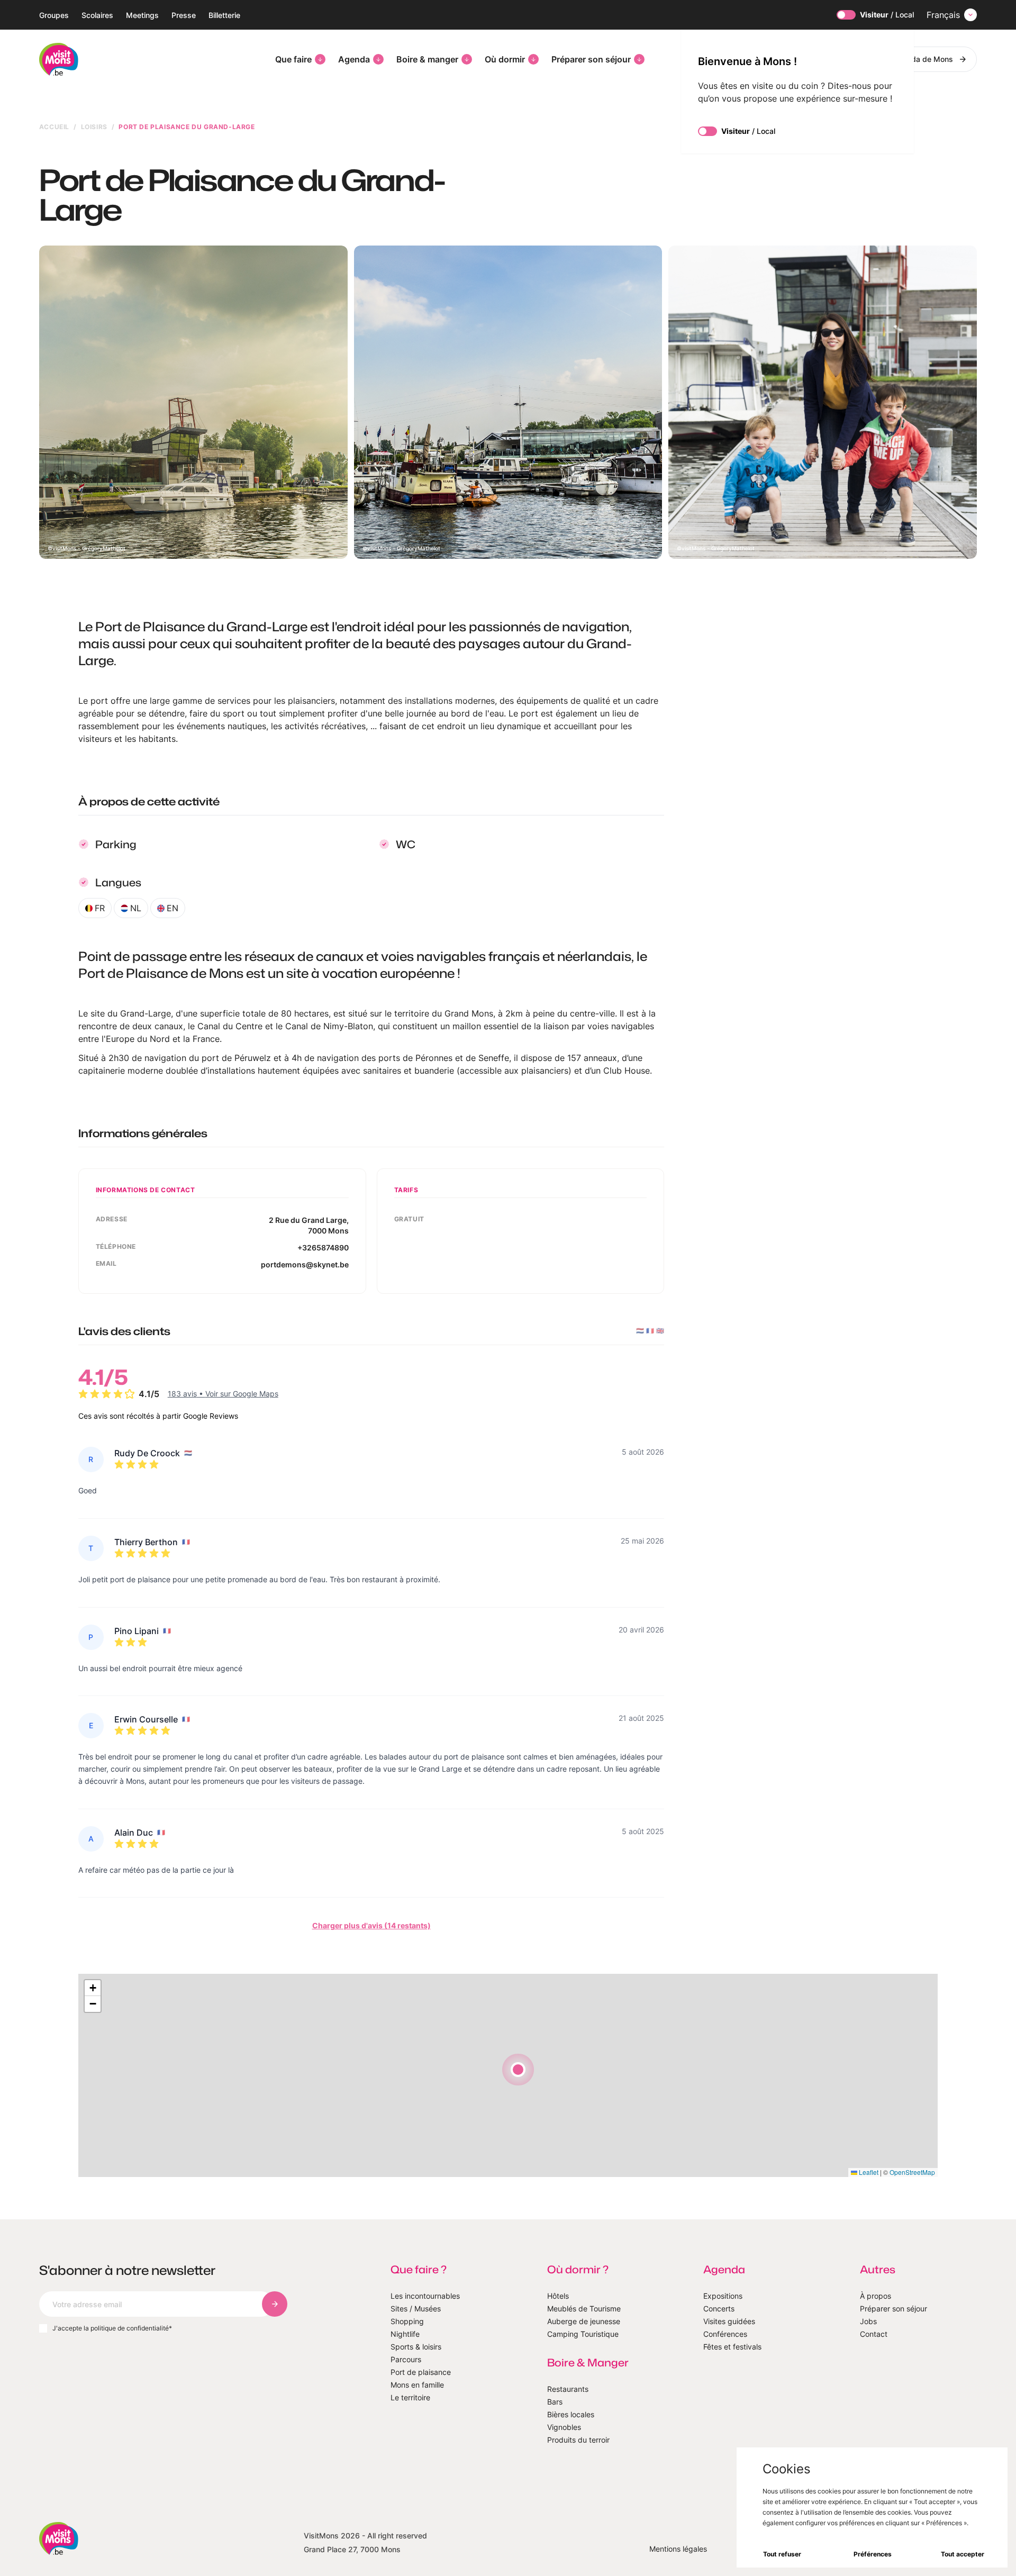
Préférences (873, 2554)
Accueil (54, 127)
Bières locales (571, 2414)
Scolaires (97, 15)
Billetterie (224, 15)
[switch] (846, 15)
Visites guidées (729, 2321)
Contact (874, 2334)
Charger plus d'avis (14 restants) (371, 1925)
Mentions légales (678, 2549)
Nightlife (405, 2334)
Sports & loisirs (416, 2347)
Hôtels (558, 2296)
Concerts (719, 2309)
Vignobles (564, 2427)
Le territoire (410, 2397)
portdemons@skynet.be (305, 1264)
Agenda (354, 59)
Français (943, 15)
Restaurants (568, 2389)
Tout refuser (782, 2554)
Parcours (406, 2359)
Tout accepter (963, 2554)
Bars (555, 2402)
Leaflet (868, 2172)
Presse (184, 15)
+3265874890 (323, 1248)
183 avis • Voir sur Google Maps (223, 1394)
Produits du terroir (578, 2440)
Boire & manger (427, 59)
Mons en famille (417, 2385)
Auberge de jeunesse (584, 2321)
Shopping (407, 2321)
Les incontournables (425, 2296)
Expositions (723, 2296)
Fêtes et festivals (732, 2347)
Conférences (725, 2334)
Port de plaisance (421, 2372)
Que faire (293, 59)
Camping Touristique (583, 2334)
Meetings (142, 15)
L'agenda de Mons (921, 59)
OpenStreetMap (912, 2172)
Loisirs (94, 127)
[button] (518, 2070)
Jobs (868, 2321)
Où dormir (505, 59)
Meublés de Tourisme (584, 2309)
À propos (876, 2296)
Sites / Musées (416, 2309)
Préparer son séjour (591, 59)
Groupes (54, 15)
